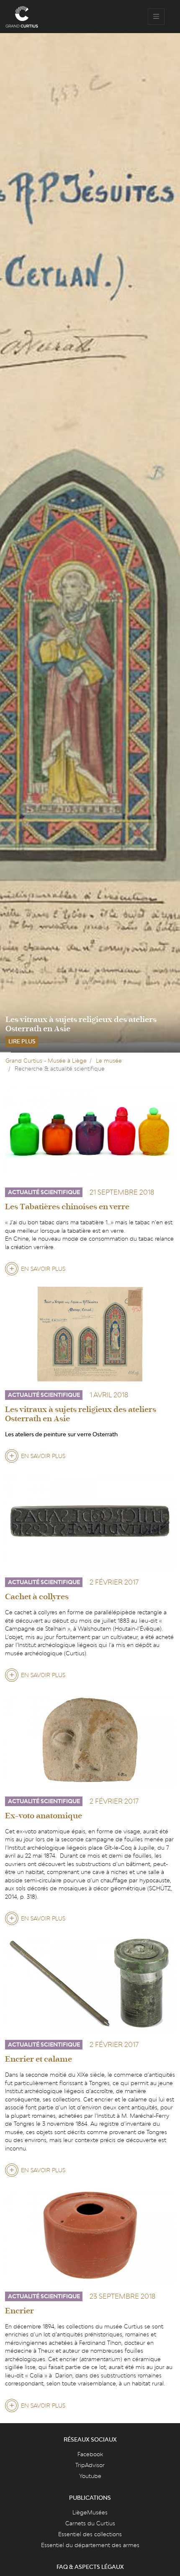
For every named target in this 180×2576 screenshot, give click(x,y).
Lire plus (22, 1041)
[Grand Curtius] (22, 17)
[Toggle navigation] (156, 17)
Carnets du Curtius (90, 2523)
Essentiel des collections (90, 2534)
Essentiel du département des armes (90, 2545)
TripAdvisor (90, 2465)
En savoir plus (43, 1270)
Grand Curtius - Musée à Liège (46, 1061)
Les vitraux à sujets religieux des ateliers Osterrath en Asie (81, 1024)
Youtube (90, 2476)
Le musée (109, 1061)
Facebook (90, 2454)
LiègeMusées (90, 2512)
